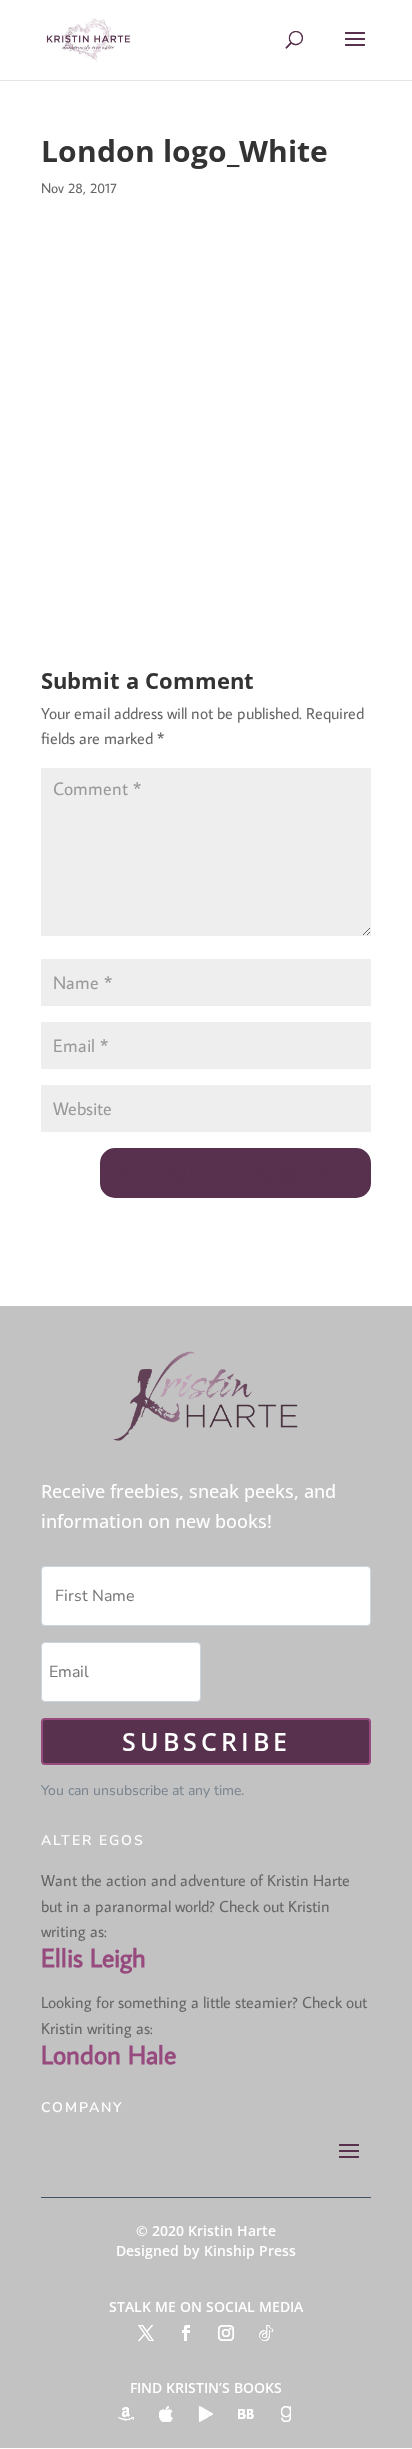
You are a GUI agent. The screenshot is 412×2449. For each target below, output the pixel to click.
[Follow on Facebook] (186, 2333)
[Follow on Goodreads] (286, 2414)
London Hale (108, 2054)
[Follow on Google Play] (206, 2414)
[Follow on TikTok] (266, 2333)
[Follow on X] (146, 2333)
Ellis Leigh (93, 1957)
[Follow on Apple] (166, 2414)
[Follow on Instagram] (226, 2333)
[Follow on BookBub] (246, 2414)
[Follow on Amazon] (126, 2414)
